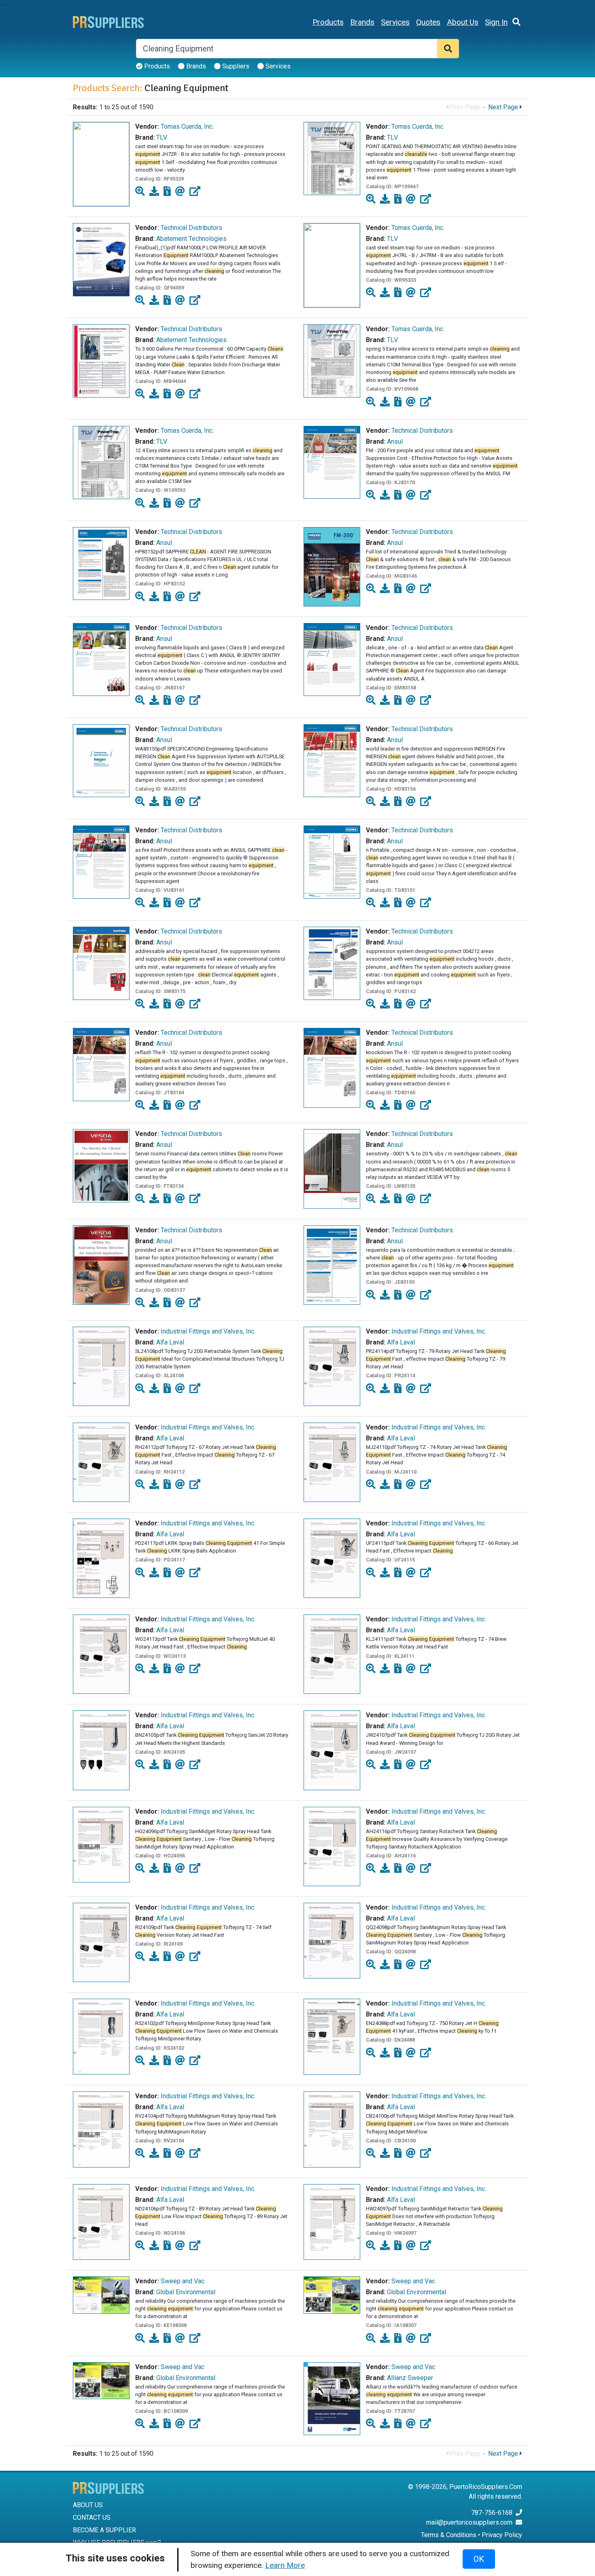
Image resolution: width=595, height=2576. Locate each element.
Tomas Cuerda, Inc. (187, 127)
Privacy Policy (502, 2535)
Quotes (428, 22)
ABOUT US (88, 2505)
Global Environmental (186, 2292)
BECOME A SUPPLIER (104, 2530)
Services (395, 22)
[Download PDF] (154, 191)
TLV (162, 137)
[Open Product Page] (195, 191)
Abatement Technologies (191, 239)
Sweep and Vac (183, 2281)
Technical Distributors (191, 228)
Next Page (504, 107)
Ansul (395, 441)
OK (479, 2559)
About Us (463, 22)
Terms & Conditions (449, 2535)
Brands (362, 22)
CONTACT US (92, 2518)
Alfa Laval (170, 1342)
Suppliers (235, 66)
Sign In (496, 22)
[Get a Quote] (167, 191)
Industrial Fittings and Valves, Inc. (208, 1331)
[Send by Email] (180, 191)
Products (328, 22)
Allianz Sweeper (410, 2378)
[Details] (140, 191)
